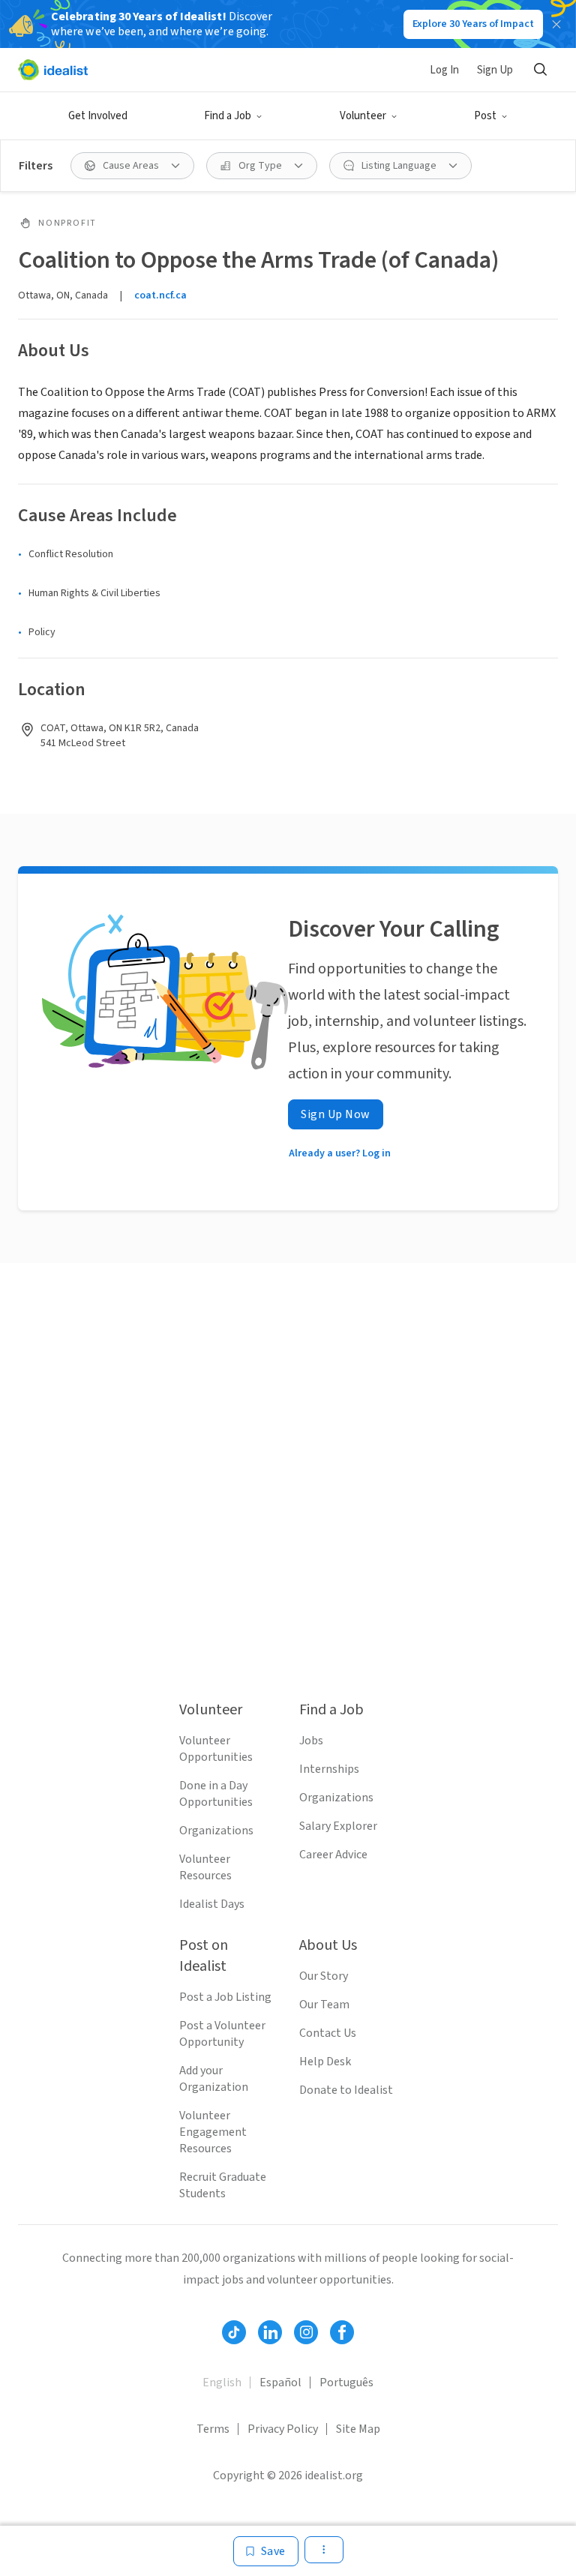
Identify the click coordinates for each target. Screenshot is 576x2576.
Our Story (324, 1976)
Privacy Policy (283, 2429)
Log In (444, 70)
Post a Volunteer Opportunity (222, 2034)
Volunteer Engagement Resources (213, 2132)
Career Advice (333, 1855)
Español (280, 2383)
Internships (329, 1769)
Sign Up (495, 70)
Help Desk (325, 2062)
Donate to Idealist (346, 2090)
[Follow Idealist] (234, 2332)
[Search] (540, 70)
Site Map (358, 2429)
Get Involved (98, 116)
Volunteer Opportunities (216, 1749)
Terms (213, 2429)
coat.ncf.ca (160, 295)
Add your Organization (214, 2079)
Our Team (324, 2005)
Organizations (216, 1831)
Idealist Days (212, 1904)
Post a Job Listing (225, 1997)
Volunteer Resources (205, 1867)
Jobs (311, 1741)
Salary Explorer (338, 1826)
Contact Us (328, 2033)
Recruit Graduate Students (223, 2185)
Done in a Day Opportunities (216, 1794)
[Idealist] (53, 70)
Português (346, 2383)
